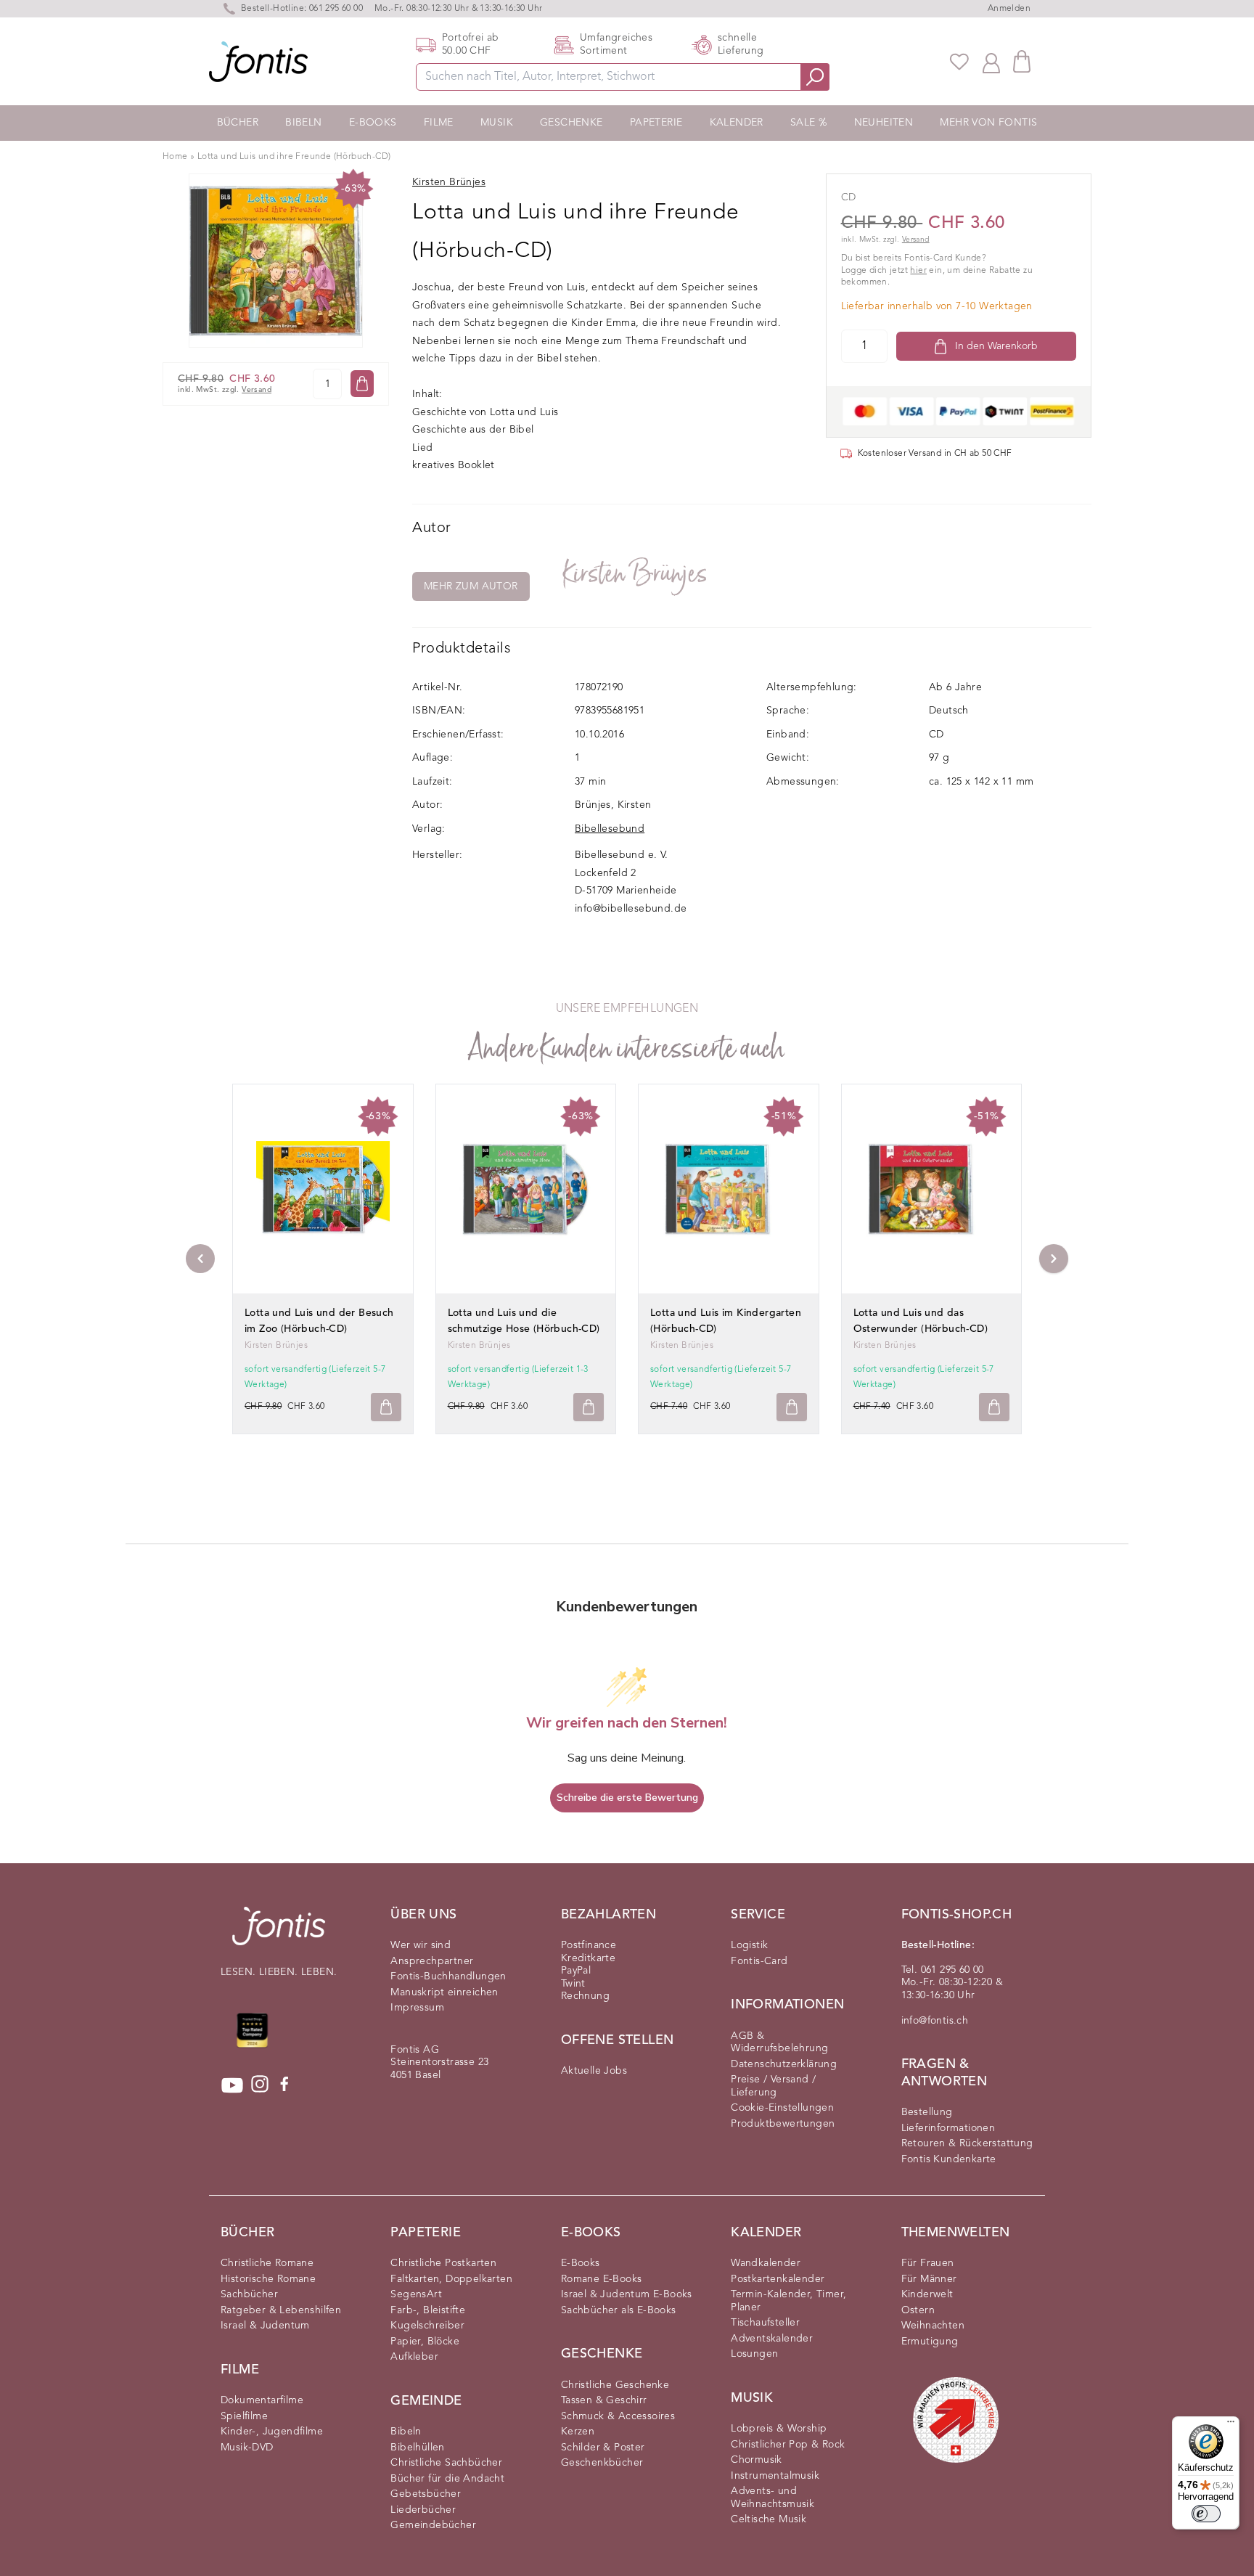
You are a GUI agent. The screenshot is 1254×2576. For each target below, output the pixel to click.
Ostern (918, 2310)
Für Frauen (928, 2263)
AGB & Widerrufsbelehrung (779, 2043)
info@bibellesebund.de (631, 909)
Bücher (238, 123)
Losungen (754, 2354)
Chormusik (757, 2460)
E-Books (373, 123)
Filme (439, 123)
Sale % (808, 123)
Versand (257, 390)
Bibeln (303, 123)
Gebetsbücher (426, 2494)
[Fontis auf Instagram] (260, 2085)
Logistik (749, 1945)
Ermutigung (930, 2342)
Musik (497, 123)
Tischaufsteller (765, 2323)
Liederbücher (423, 2510)
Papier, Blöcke (425, 2342)
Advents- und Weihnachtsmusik (773, 2498)
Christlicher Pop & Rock (788, 2445)
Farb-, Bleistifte (428, 2310)
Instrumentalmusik (775, 2476)
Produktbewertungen (783, 2124)
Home (175, 157)
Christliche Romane (267, 2263)
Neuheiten (884, 123)
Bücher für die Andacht (447, 2479)
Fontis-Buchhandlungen (448, 1976)
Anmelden (1009, 9)
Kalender (737, 123)
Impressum (417, 2008)
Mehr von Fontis (988, 123)
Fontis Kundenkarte (949, 2159)
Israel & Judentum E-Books (627, 2294)
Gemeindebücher (433, 2525)
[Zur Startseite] (279, 1933)
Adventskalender (772, 2339)
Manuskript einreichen (444, 1992)
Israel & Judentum (265, 2326)
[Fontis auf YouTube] (232, 2085)
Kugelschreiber (427, 2326)
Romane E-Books (602, 2279)
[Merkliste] (959, 62)
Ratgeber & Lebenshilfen (281, 2310)
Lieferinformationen (948, 2128)
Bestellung (927, 2112)
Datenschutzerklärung (784, 2064)
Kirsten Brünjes (636, 574)
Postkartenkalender (778, 2279)
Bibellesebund (610, 829)
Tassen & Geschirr (604, 2400)
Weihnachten (933, 2326)
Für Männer (929, 2279)
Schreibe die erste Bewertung (627, 1798)
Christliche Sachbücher (446, 2463)
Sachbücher (249, 2294)
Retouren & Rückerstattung (967, 2143)
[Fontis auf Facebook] (284, 2085)
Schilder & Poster (603, 2448)
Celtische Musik (769, 2519)
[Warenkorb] (1022, 61)
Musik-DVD (247, 2448)
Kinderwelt (927, 2294)
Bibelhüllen (417, 2448)
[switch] (1206, 2514)
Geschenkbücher (602, 2463)
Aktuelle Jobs (594, 2071)
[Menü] (1231, 2425)
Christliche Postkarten (443, 2263)
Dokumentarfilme (262, 2400)
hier (918, 271)
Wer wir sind (421, 1945)
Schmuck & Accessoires (618, 2416)
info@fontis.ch (935, 2021)
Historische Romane (268, 2279)
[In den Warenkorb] (362, 384)
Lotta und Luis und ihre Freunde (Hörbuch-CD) (294, 157)
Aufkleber (414, 2357)
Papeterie (656, 123)
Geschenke (571, 123)
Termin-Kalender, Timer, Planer (788, 2301)
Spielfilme (244, 2416)
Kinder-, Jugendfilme (272, 2432)
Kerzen (578, 2432)
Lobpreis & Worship (779, 2429)
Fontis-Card (759, 1961)
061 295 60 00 (336, 9)
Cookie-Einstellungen (782, 2108)
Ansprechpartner (432, 1961)
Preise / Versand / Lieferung (773, 2086)
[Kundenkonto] (991, 62)
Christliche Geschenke (615, 2385)
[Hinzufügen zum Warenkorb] (386, 1407)
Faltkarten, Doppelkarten (451, 2279)
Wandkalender (766, 2263)
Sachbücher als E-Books (619, 2310)
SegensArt (416, 2294)
